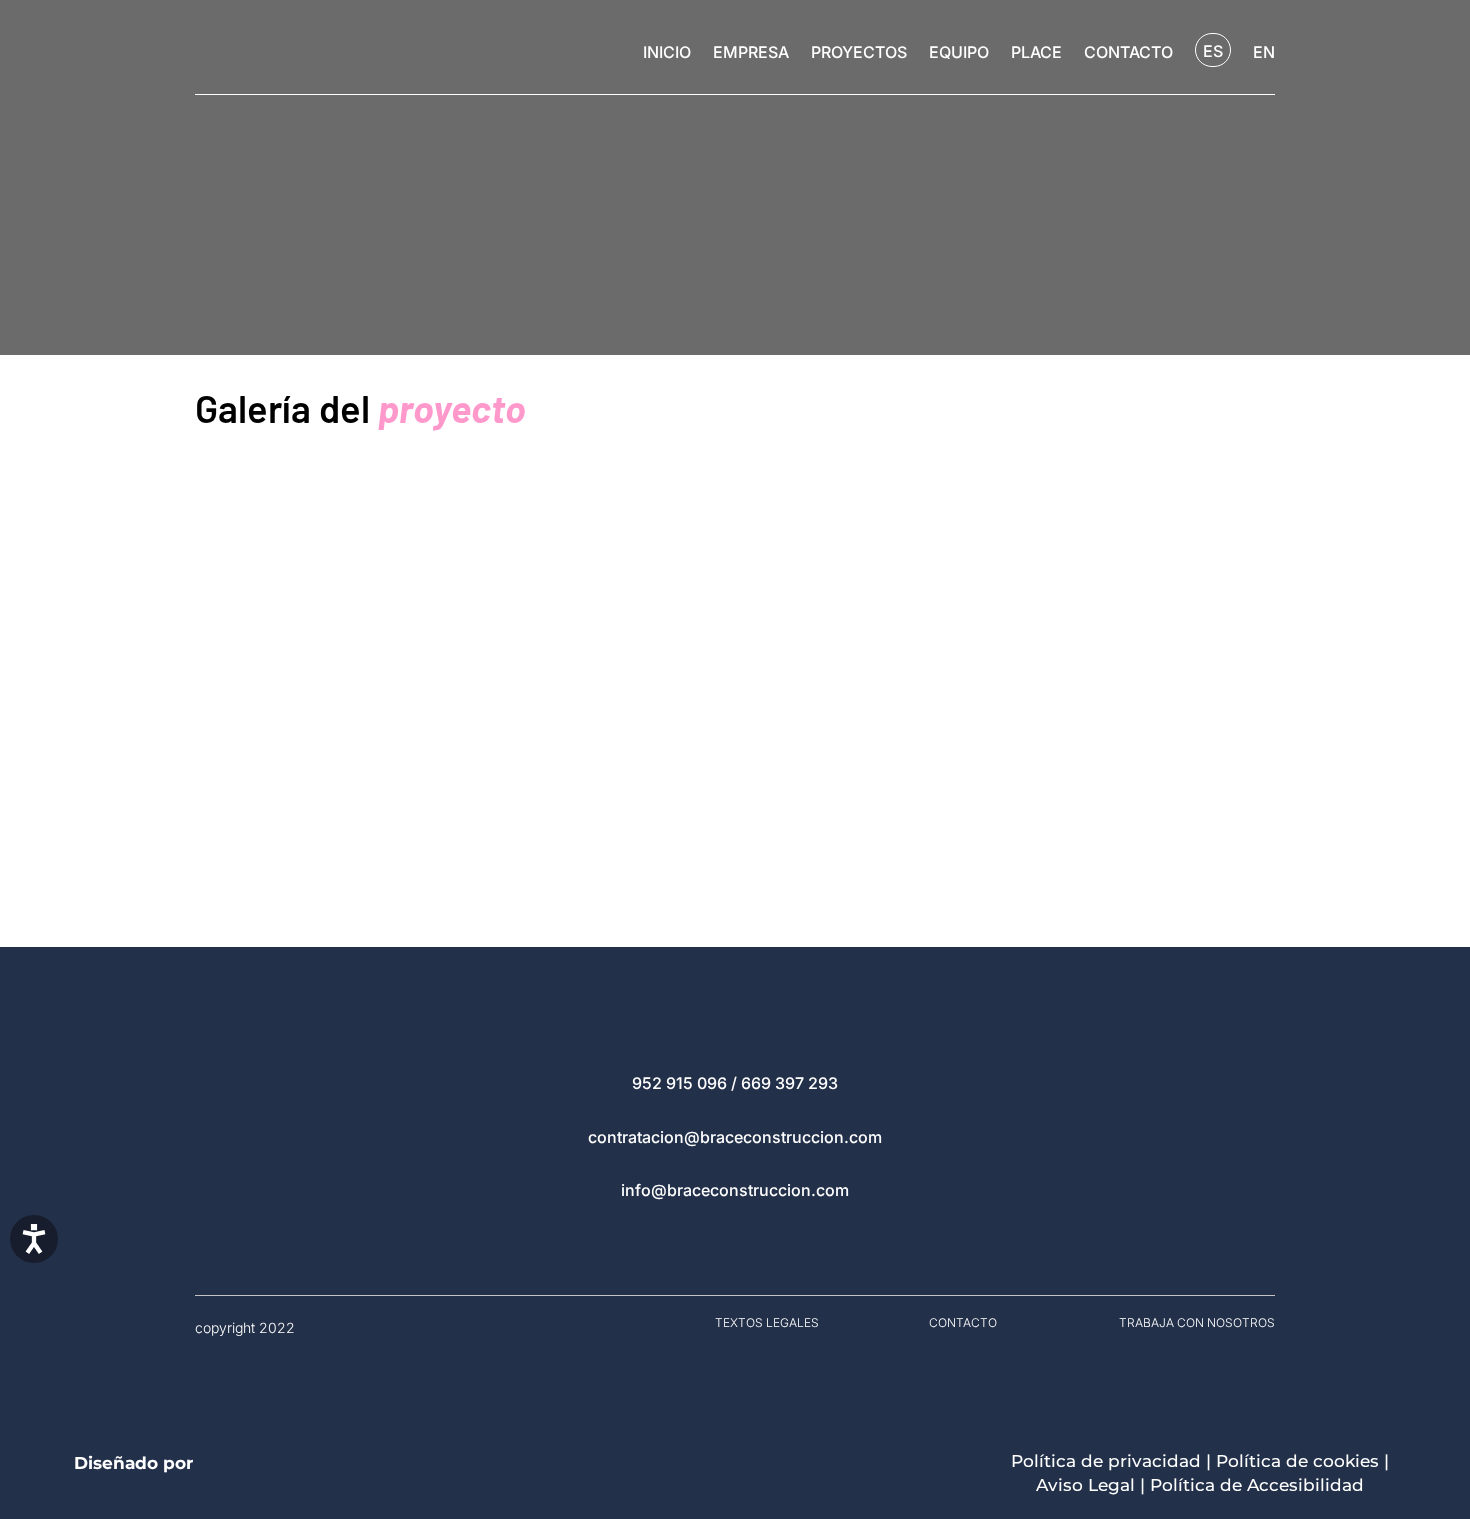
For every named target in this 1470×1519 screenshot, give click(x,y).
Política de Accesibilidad (1257, 1485)
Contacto (1128, 53)
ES (1213, 51)
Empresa (751, 53)
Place (1036, 53)
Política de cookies (1297, 1461)
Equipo (959, 53)
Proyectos (859, 53)
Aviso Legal (1085, 1485)
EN (1264, 53)
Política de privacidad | (1113, 1461)
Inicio (667, 53)
